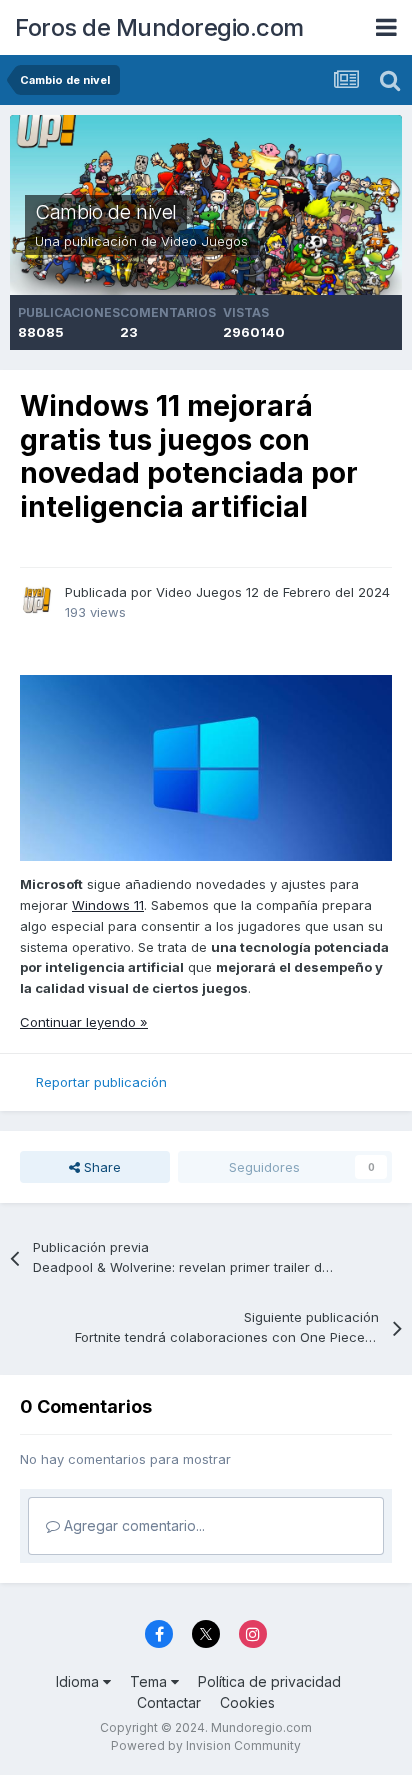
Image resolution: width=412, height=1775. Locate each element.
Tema (150, 1681)
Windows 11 (108, 905)
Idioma (79, 1681)
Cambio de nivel (106, 212)
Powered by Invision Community (206, 1745)
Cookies (247, 1702)
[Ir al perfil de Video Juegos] (37, 600)
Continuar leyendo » (84, 1022)
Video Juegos (204, 241)
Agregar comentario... (132, 1525)
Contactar (169, 1702)
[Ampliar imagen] (206, 767)
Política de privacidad (269, 1681)
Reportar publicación (101, 1082)
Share (100, 1167)
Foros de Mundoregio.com (159, 27)
